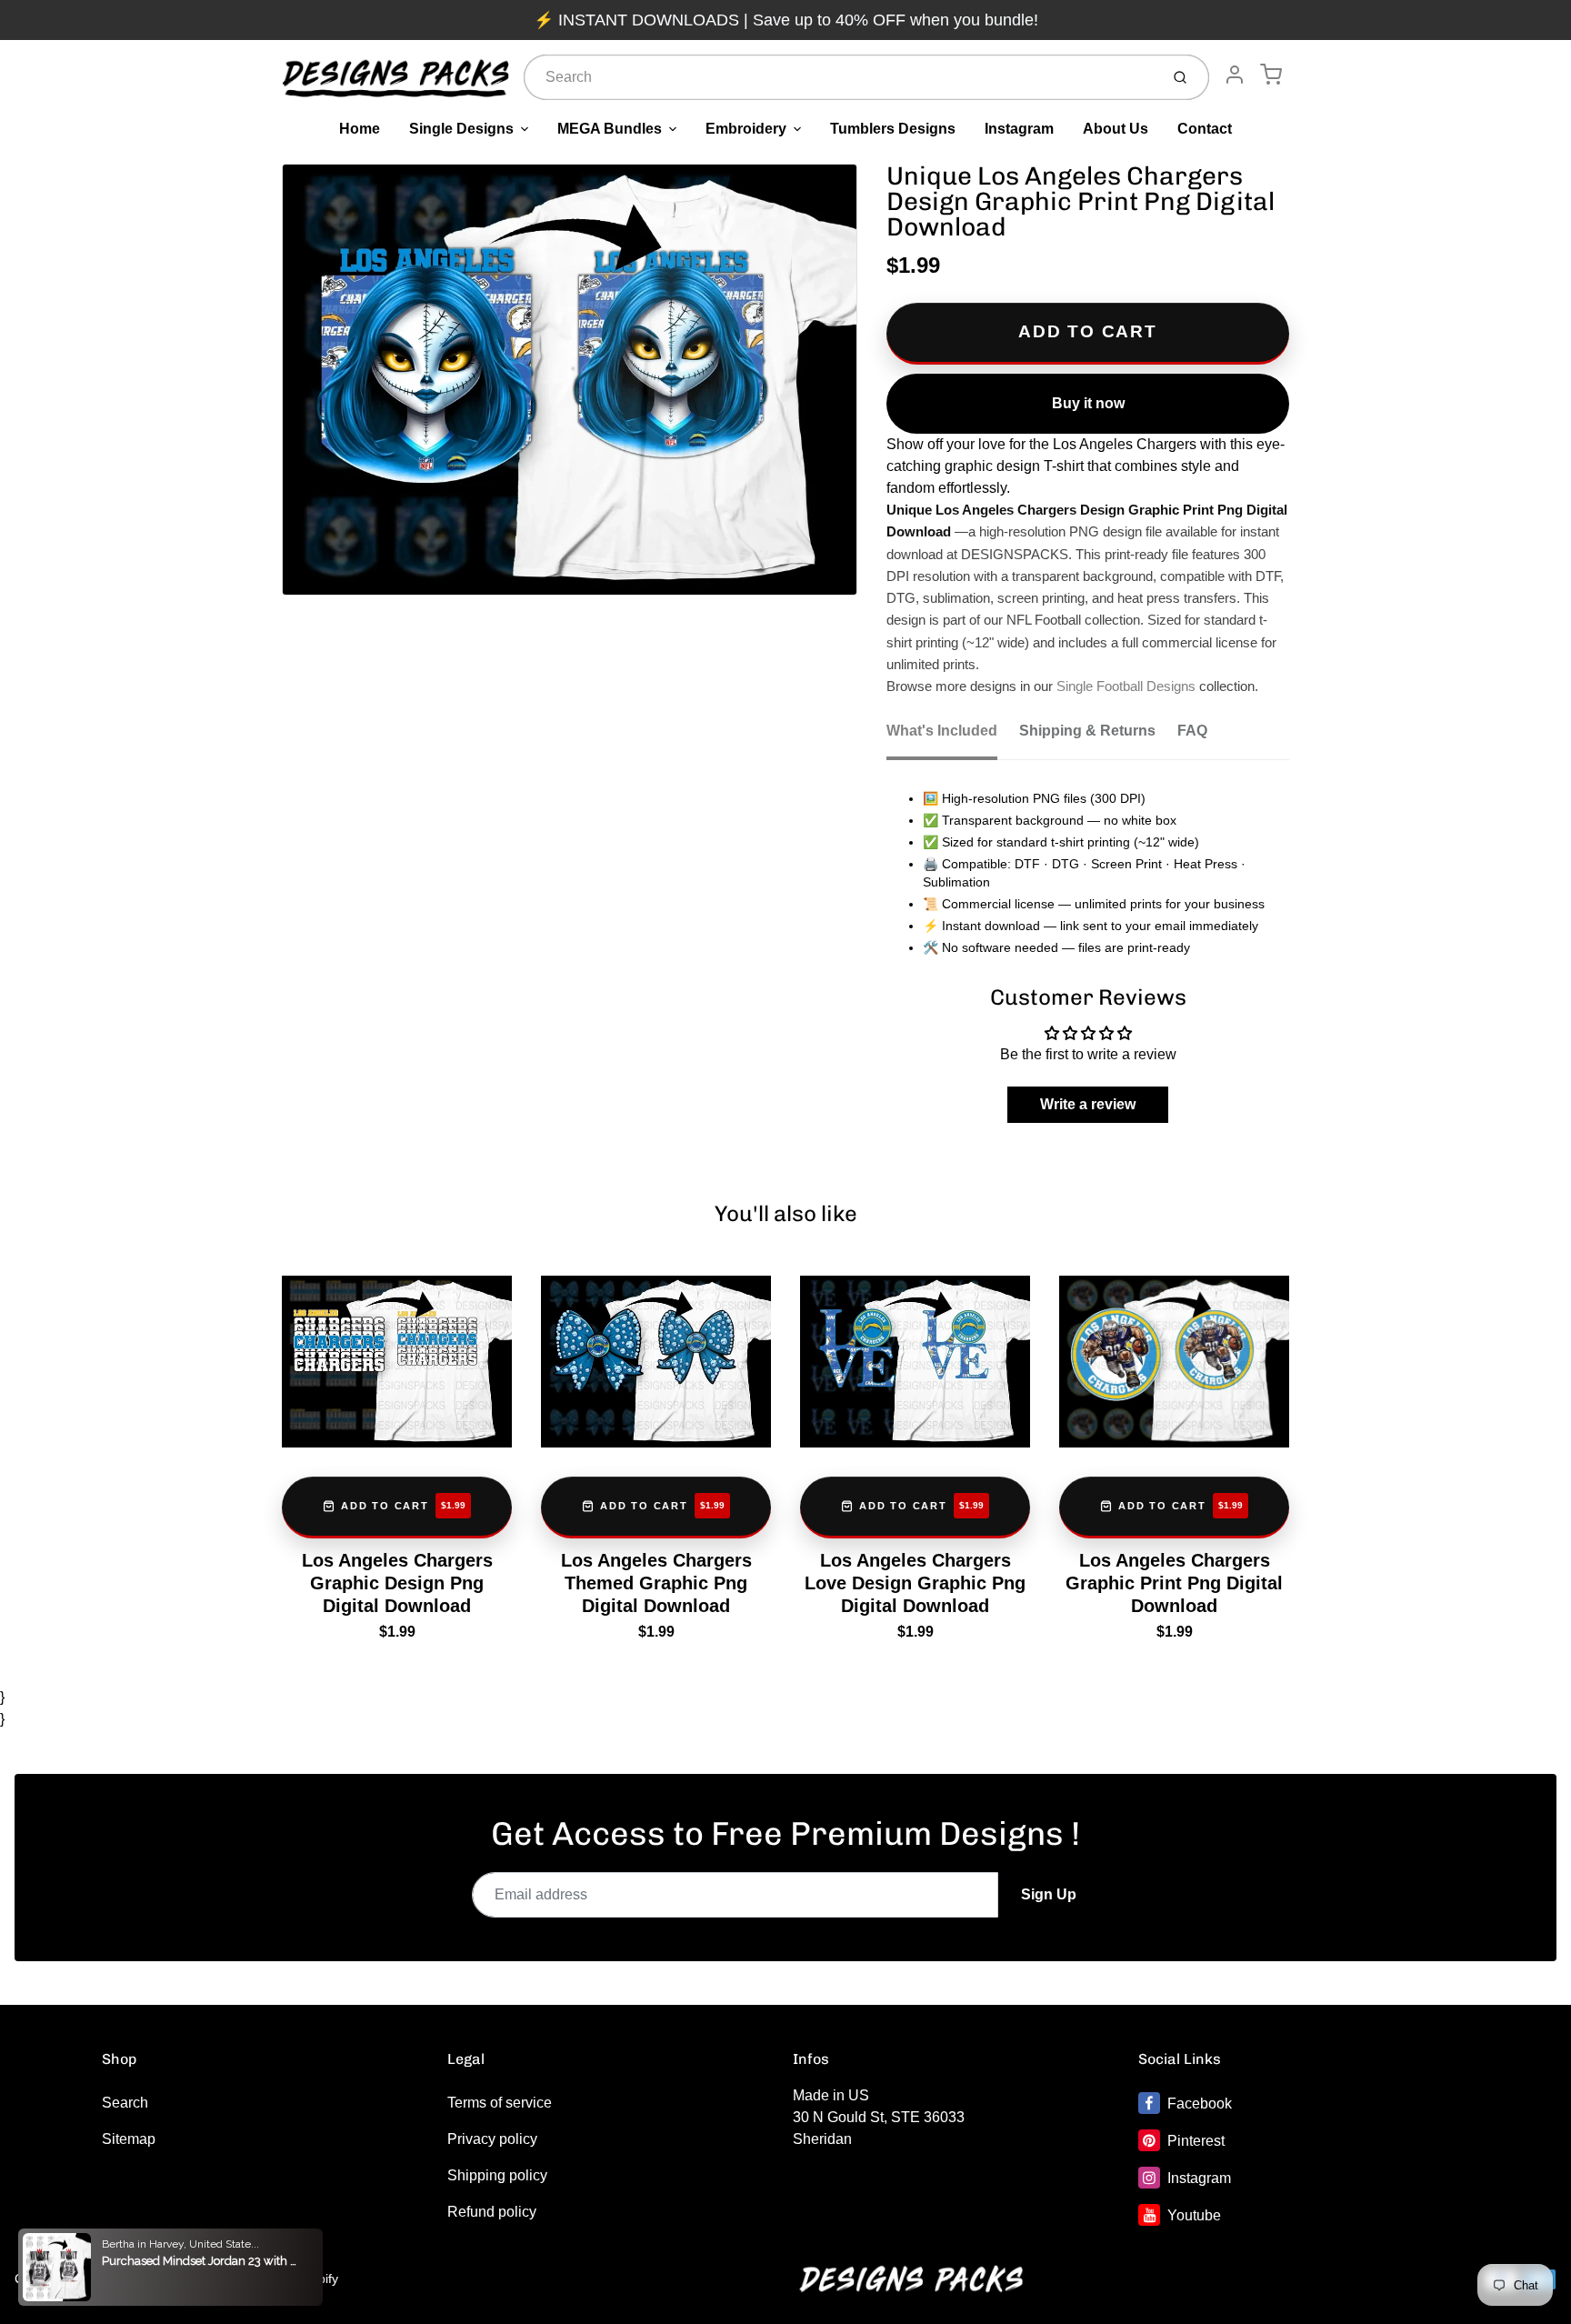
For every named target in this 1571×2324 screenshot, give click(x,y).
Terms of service (500, 2103)
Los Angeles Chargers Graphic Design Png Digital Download (397, 1583)
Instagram (1019, 129)
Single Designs (461, 129)
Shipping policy (497, 2175)
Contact (1205, 129)
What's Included (942, 731)
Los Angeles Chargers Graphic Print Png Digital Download (1174, 1583)
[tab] (953, 736)
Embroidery (746, 129)
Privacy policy (492, 2139)
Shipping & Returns (1087, 731)
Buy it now (1088, 403)
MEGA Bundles (610, 129)
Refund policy (492, 2212)
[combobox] (840, 77)
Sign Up (1049, 1894)
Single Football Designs (1126, 686)
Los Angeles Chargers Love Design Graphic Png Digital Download (915, 1583)
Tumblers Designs (893, 129)
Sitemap (129, 2139)
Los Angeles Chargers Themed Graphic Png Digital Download (656, 1583)
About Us (1116, 129)
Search (125, 2103)
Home (360, 129)
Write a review (1088, 1104)
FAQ (1192, 731)
